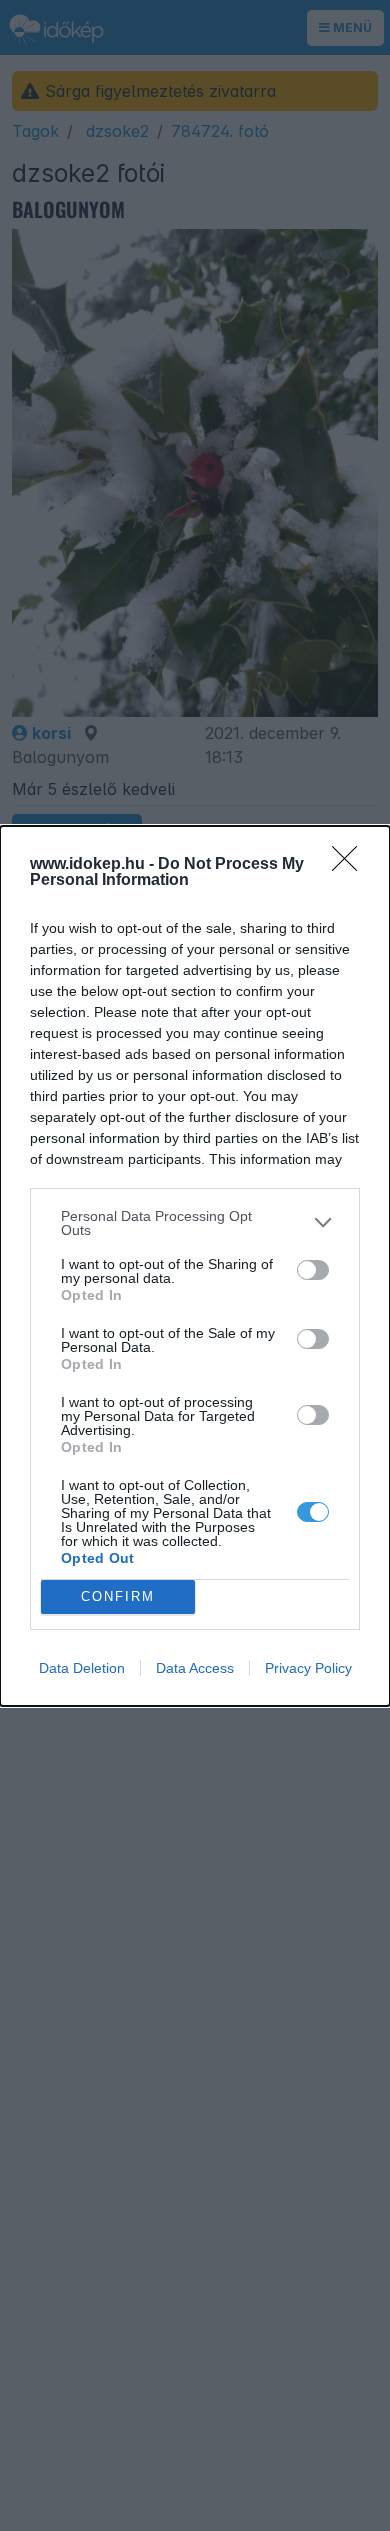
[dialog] (195, 1266)
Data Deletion (82, 1668)
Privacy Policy (308, 1668)
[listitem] (195, 1223)
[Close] (351, 865)
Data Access (195, 1668)
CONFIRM (118, 1596)
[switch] (313, 1270)
